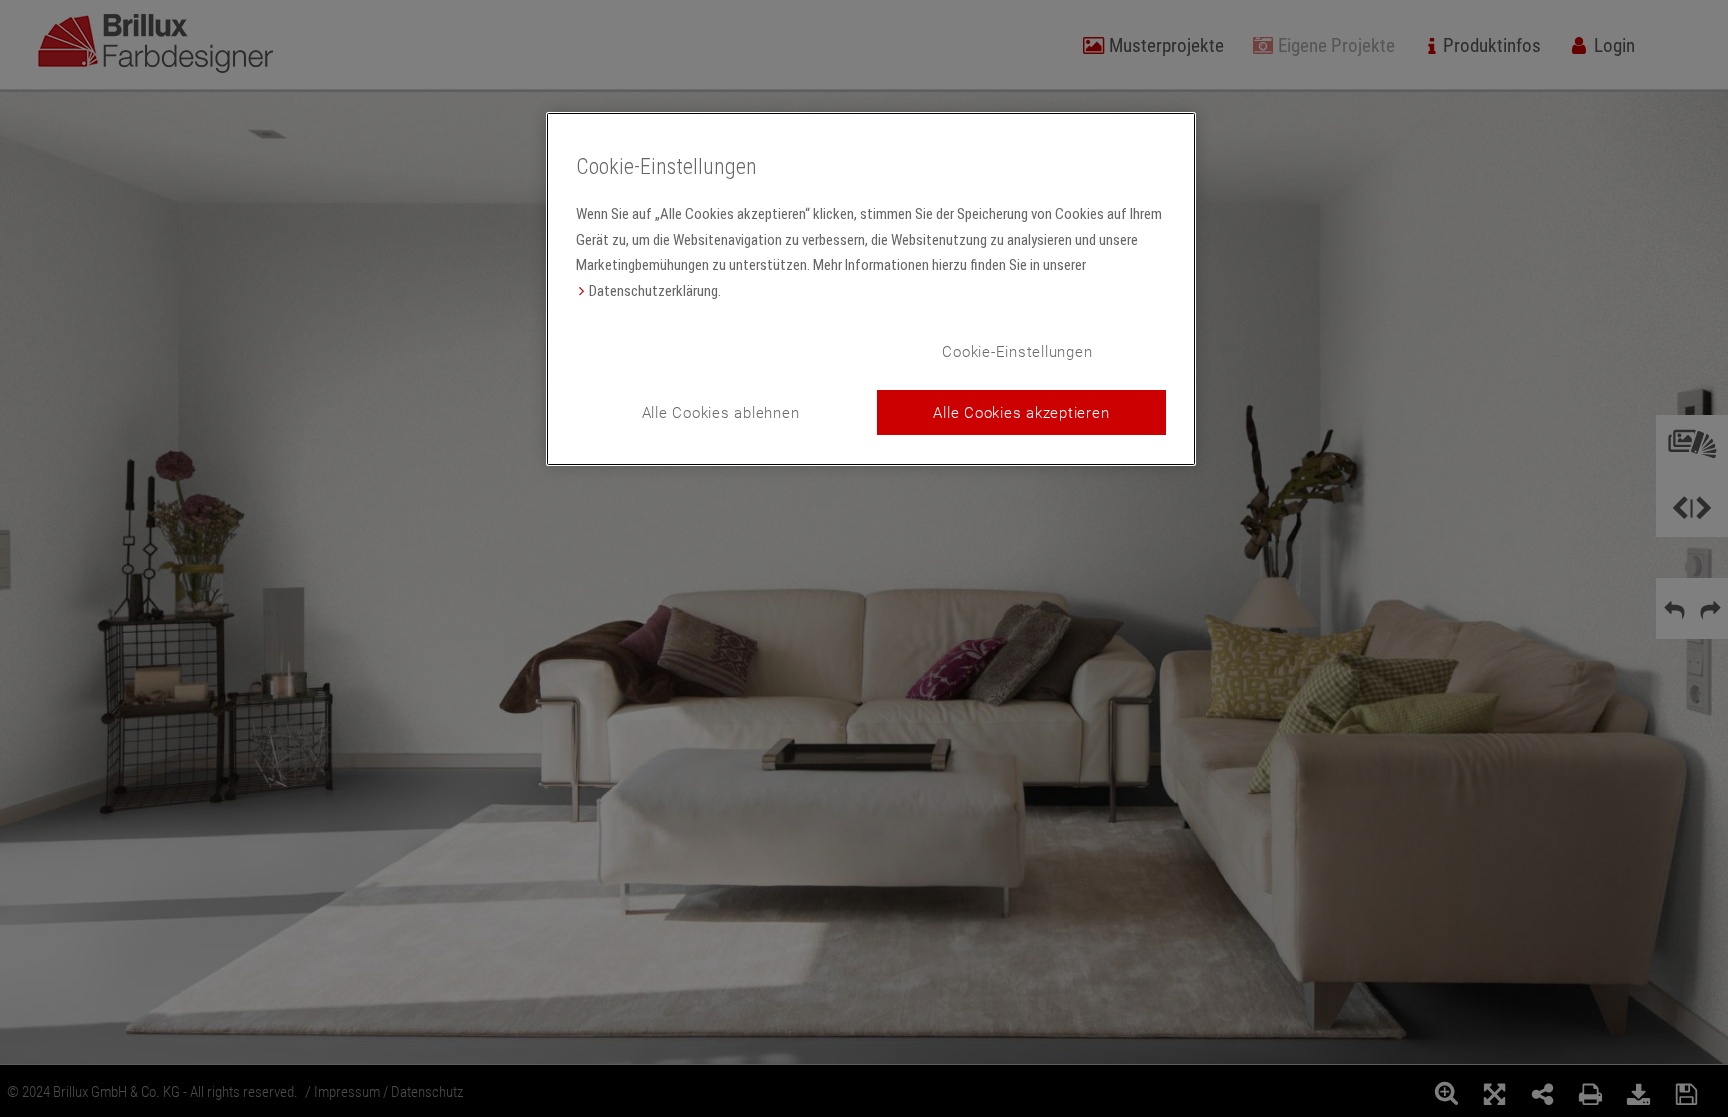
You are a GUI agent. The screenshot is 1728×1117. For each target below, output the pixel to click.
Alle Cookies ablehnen (721, 412)
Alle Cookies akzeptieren (1021, 412)
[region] (871, 289)
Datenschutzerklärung (653, 291)
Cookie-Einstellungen (1017, 351)
